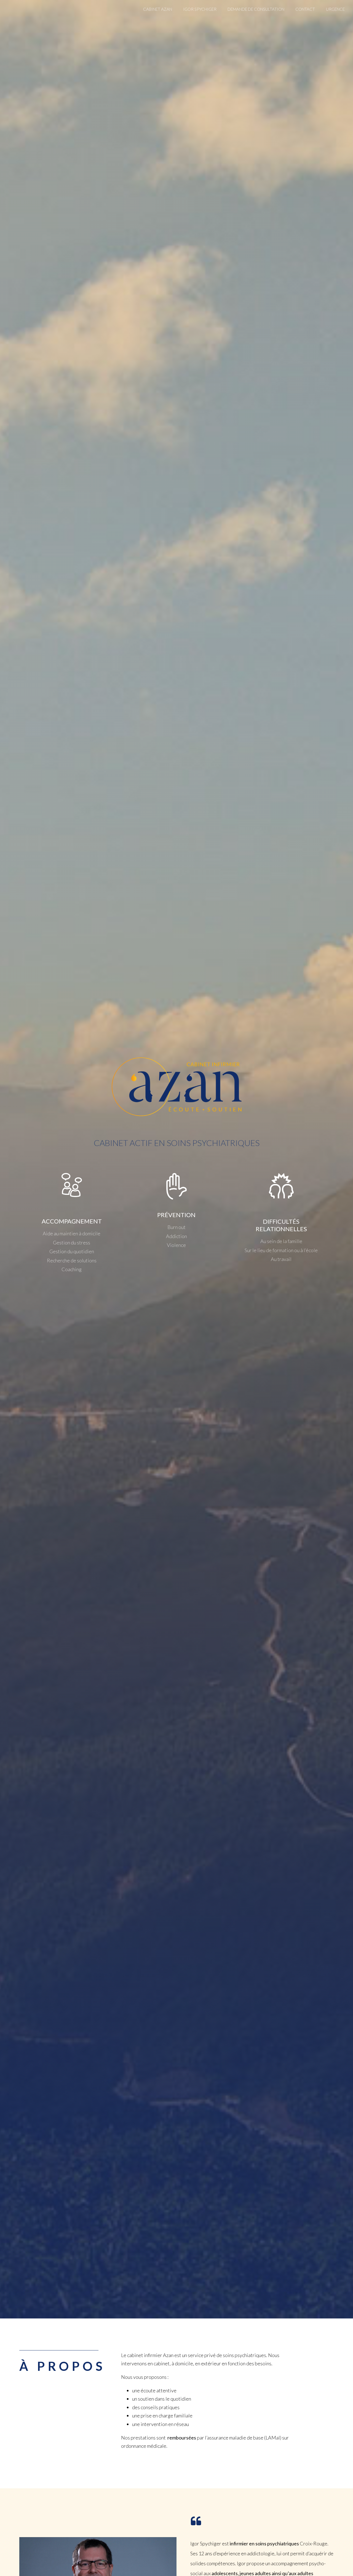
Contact (305, 9)
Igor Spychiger (200, 9)
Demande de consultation (256, 9)
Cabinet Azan (158, 9)
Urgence (335, 9)
